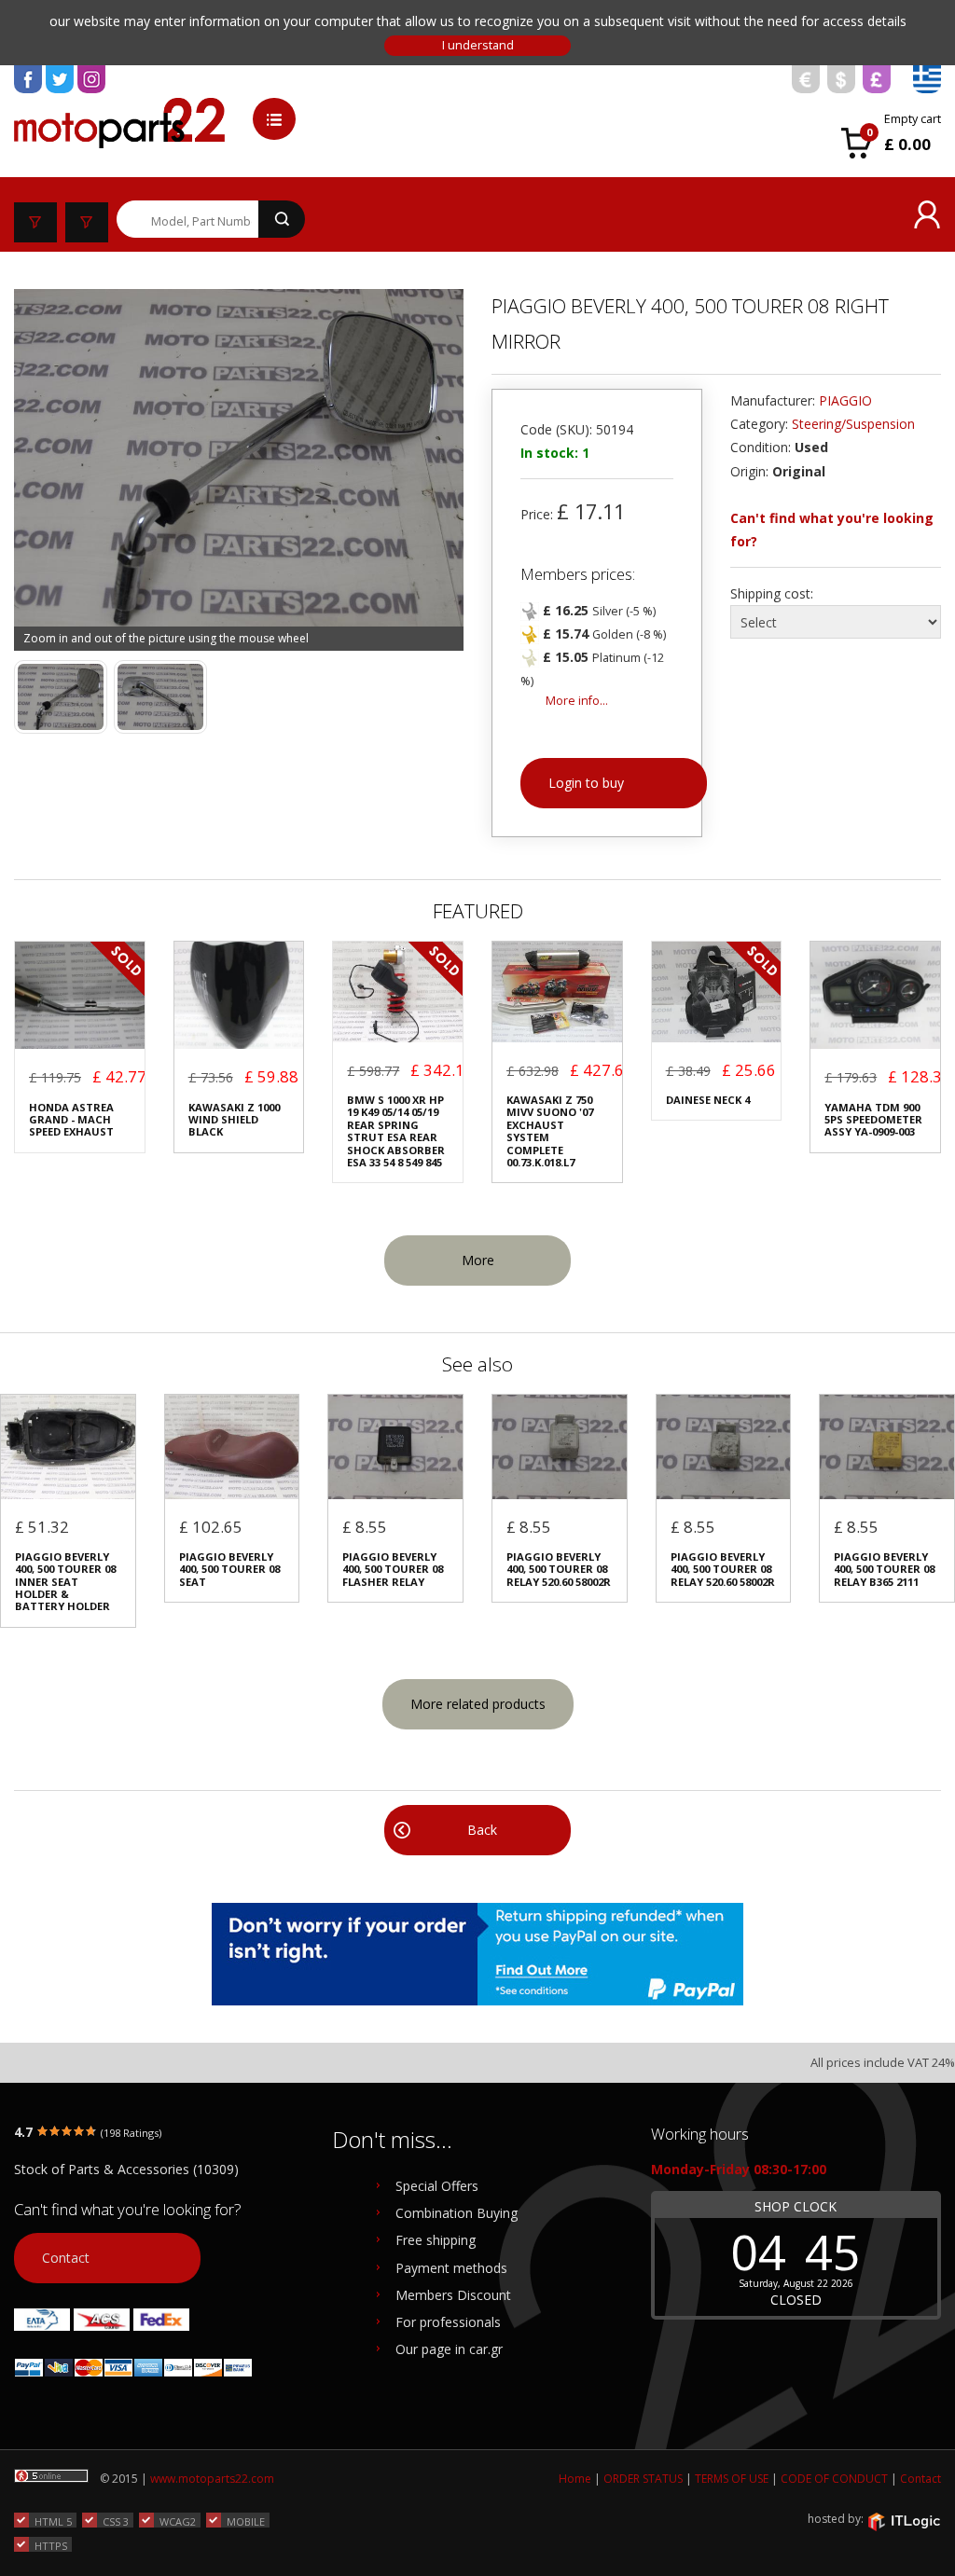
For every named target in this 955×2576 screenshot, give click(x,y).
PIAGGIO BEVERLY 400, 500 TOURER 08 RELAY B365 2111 (884, 1569)
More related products (478, 1704)
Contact (66, 2258)
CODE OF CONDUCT (834, 2479)
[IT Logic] (904, 2520)
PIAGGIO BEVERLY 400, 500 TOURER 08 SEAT (229, 1569)
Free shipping (436, 2240)
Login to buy (586, 783)
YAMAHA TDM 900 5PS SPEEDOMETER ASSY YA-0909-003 (873, 1120)
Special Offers (437, 2186)
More (478, 1260)
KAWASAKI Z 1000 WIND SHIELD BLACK (234, 1120)
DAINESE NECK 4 (708, 1100)
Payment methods (451, 2268)
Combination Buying (457, 2213)
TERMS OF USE (732, 2479)
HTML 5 (53, 2521)
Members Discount (453, 2295)
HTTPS (51, 2545)
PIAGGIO (845, 400)
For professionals (448, 2322)
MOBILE (246, 2521)
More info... (577, 701)
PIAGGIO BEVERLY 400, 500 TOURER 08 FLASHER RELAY (393, 1569)
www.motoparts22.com (212, 2479)
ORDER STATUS (643, 2479)
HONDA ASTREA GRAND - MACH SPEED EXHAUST (71, 1120)
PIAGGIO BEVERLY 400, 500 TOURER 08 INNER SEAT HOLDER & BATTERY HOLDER (65, 1582)
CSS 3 (116, 2521)
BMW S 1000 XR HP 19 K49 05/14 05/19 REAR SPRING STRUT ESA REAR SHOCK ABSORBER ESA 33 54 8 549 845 (396, 1131)
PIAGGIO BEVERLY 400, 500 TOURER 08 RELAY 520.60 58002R (559, 1569)
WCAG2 (178, 2521)
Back (482, 1830)
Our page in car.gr (449, 2349)
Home (575, 2479)
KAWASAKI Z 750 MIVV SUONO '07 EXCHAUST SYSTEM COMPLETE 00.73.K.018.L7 (550, 1131)
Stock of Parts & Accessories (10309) (126, 2169)
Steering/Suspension (853, 424)
